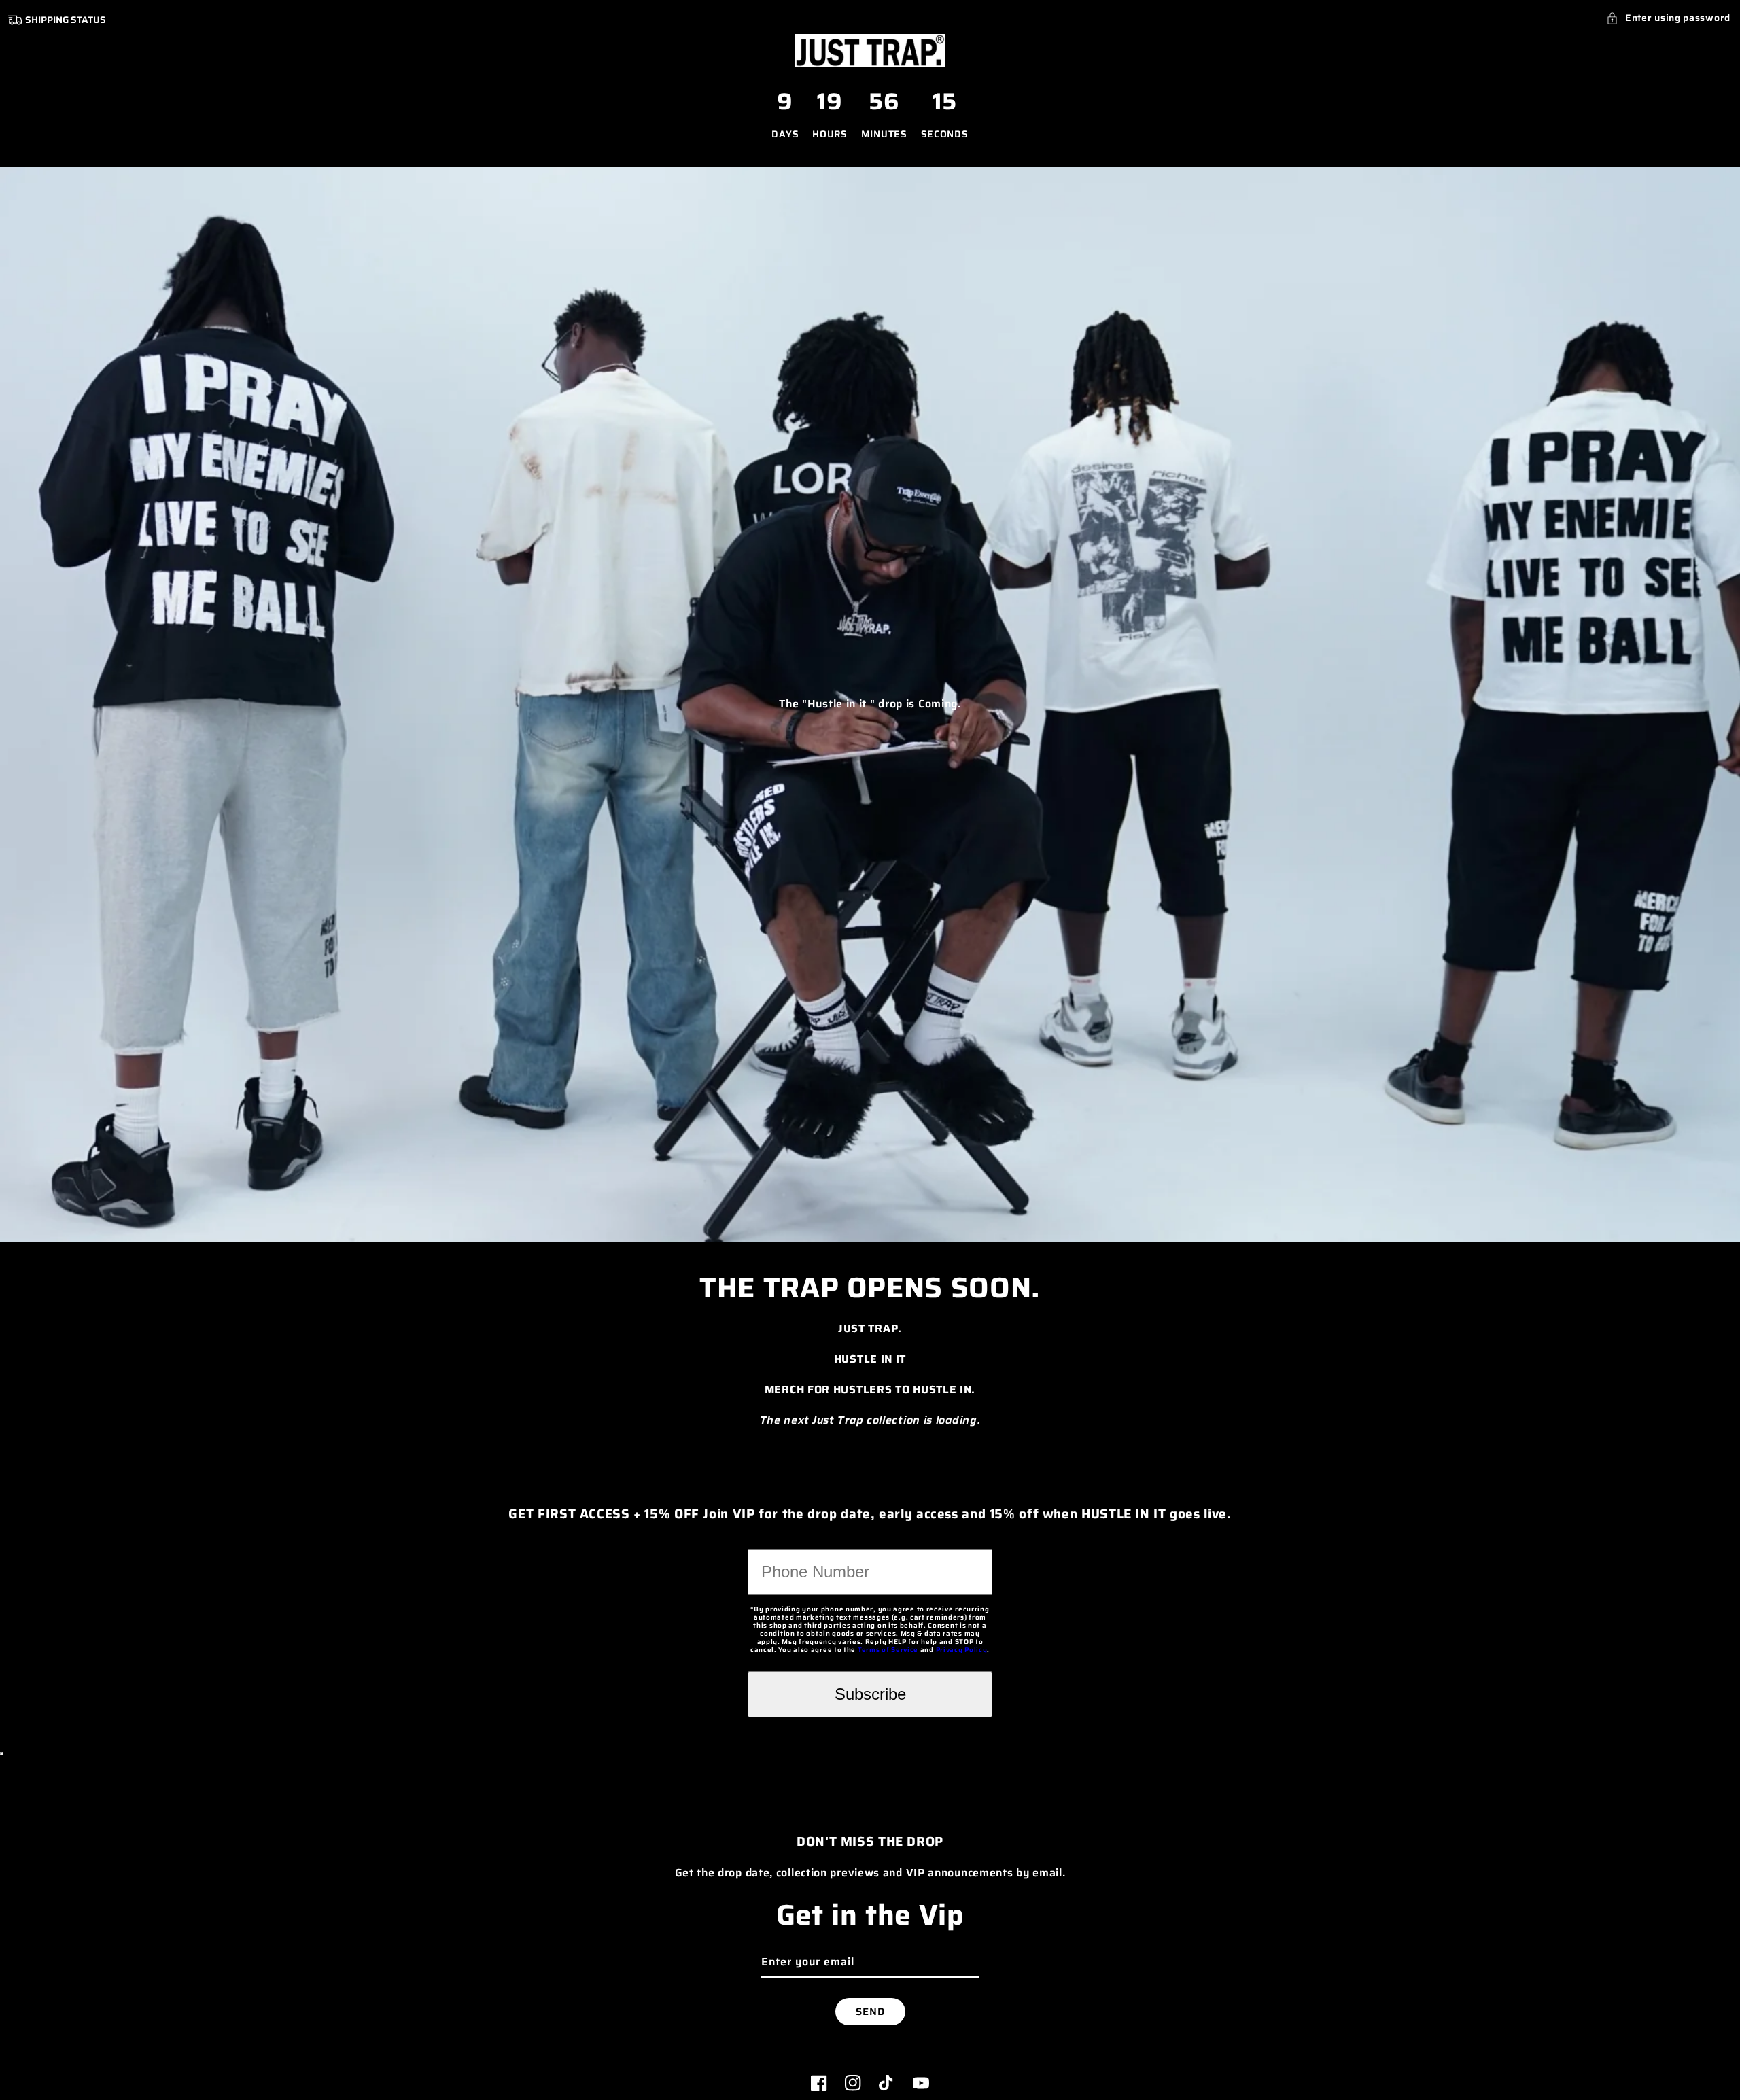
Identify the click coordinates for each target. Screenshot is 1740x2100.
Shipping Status (66, 20)
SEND (870, 2012)
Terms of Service (888, 1650)
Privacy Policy (962, 1650)
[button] (1668, 18)
